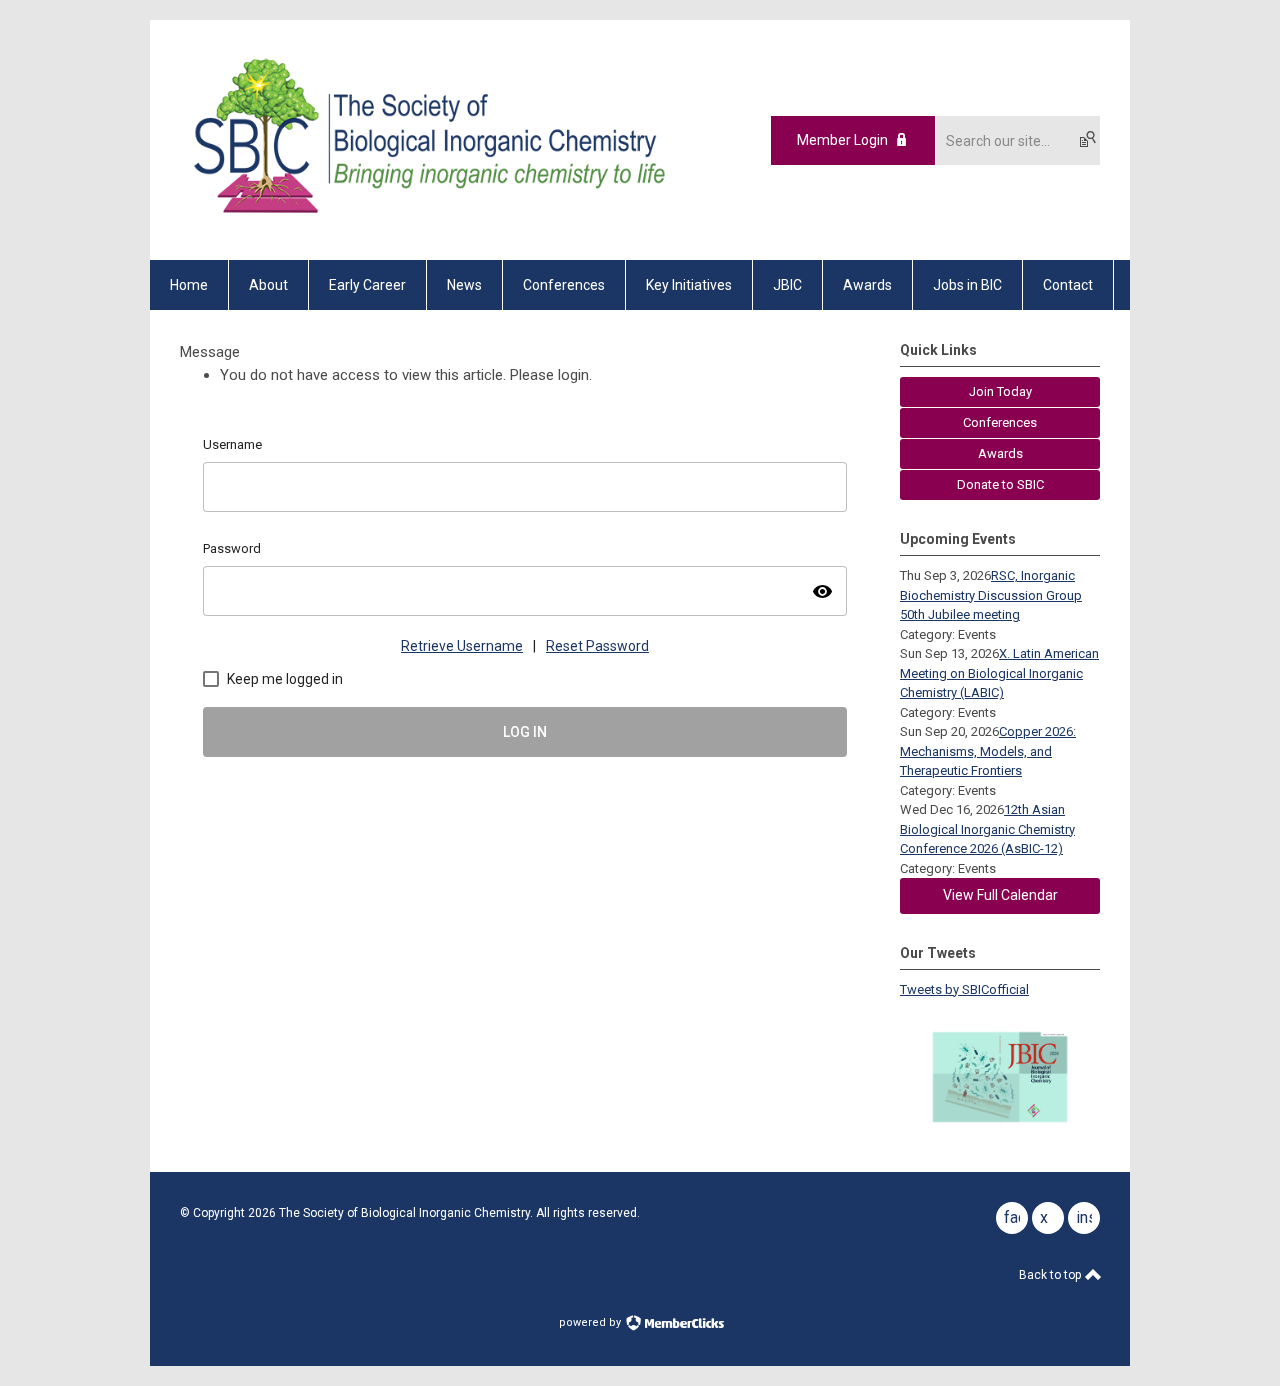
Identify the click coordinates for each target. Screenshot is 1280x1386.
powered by (591, 1322)
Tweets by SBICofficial (964, 989)
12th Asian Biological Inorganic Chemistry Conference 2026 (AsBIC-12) (987, 829)
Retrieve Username (462, 646)
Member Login (842, 140)
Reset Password (597, 646)
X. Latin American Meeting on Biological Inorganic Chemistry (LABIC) (999, 673)
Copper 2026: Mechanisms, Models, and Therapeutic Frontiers (988, 751)
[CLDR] (425, 225)
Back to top (1051, 1275)
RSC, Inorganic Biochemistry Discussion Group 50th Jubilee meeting (991, 595)
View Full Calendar (1000, 895)
